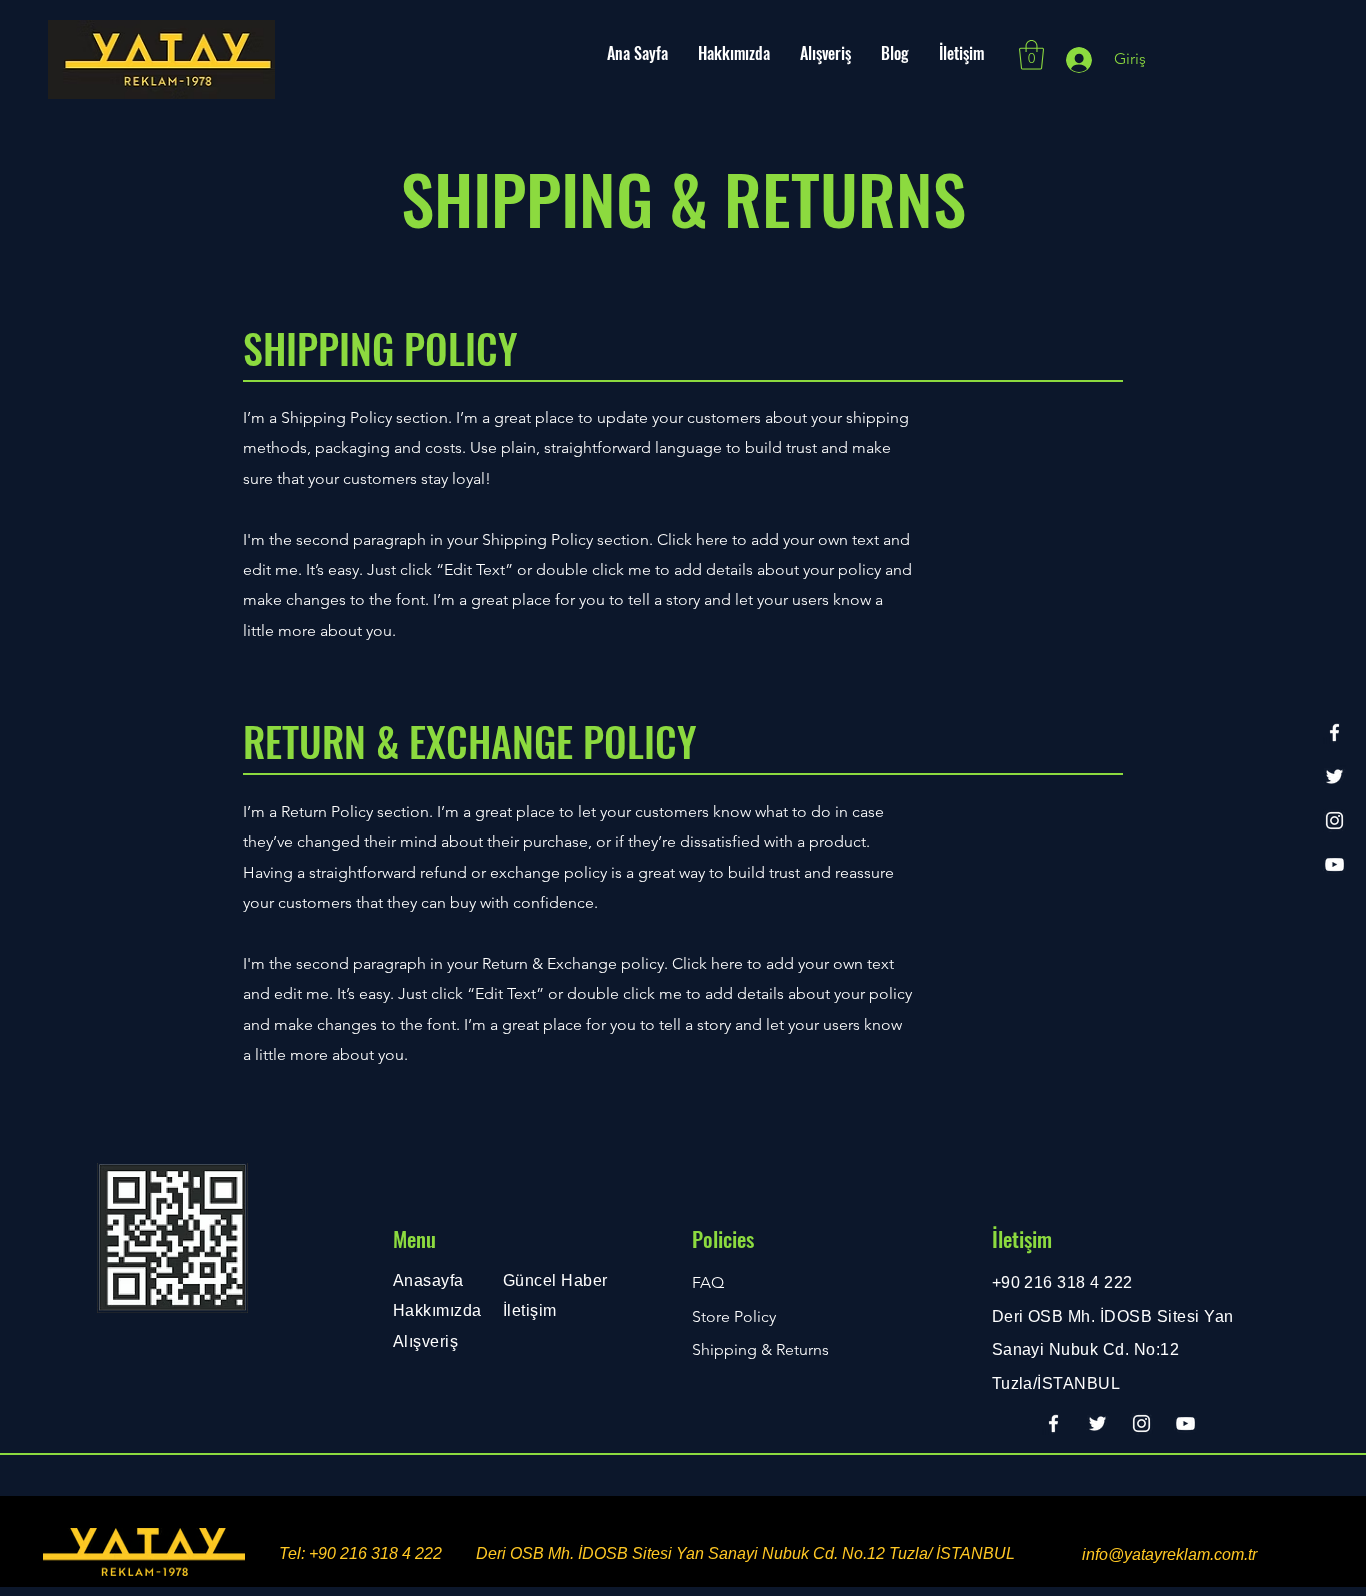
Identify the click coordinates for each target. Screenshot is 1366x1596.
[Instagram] (1334, 820)
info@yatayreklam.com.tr (1169, 1554)
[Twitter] (1334, 776)
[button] (1031, 55)
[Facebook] (1334, 732)
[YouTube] (1334, 864)
